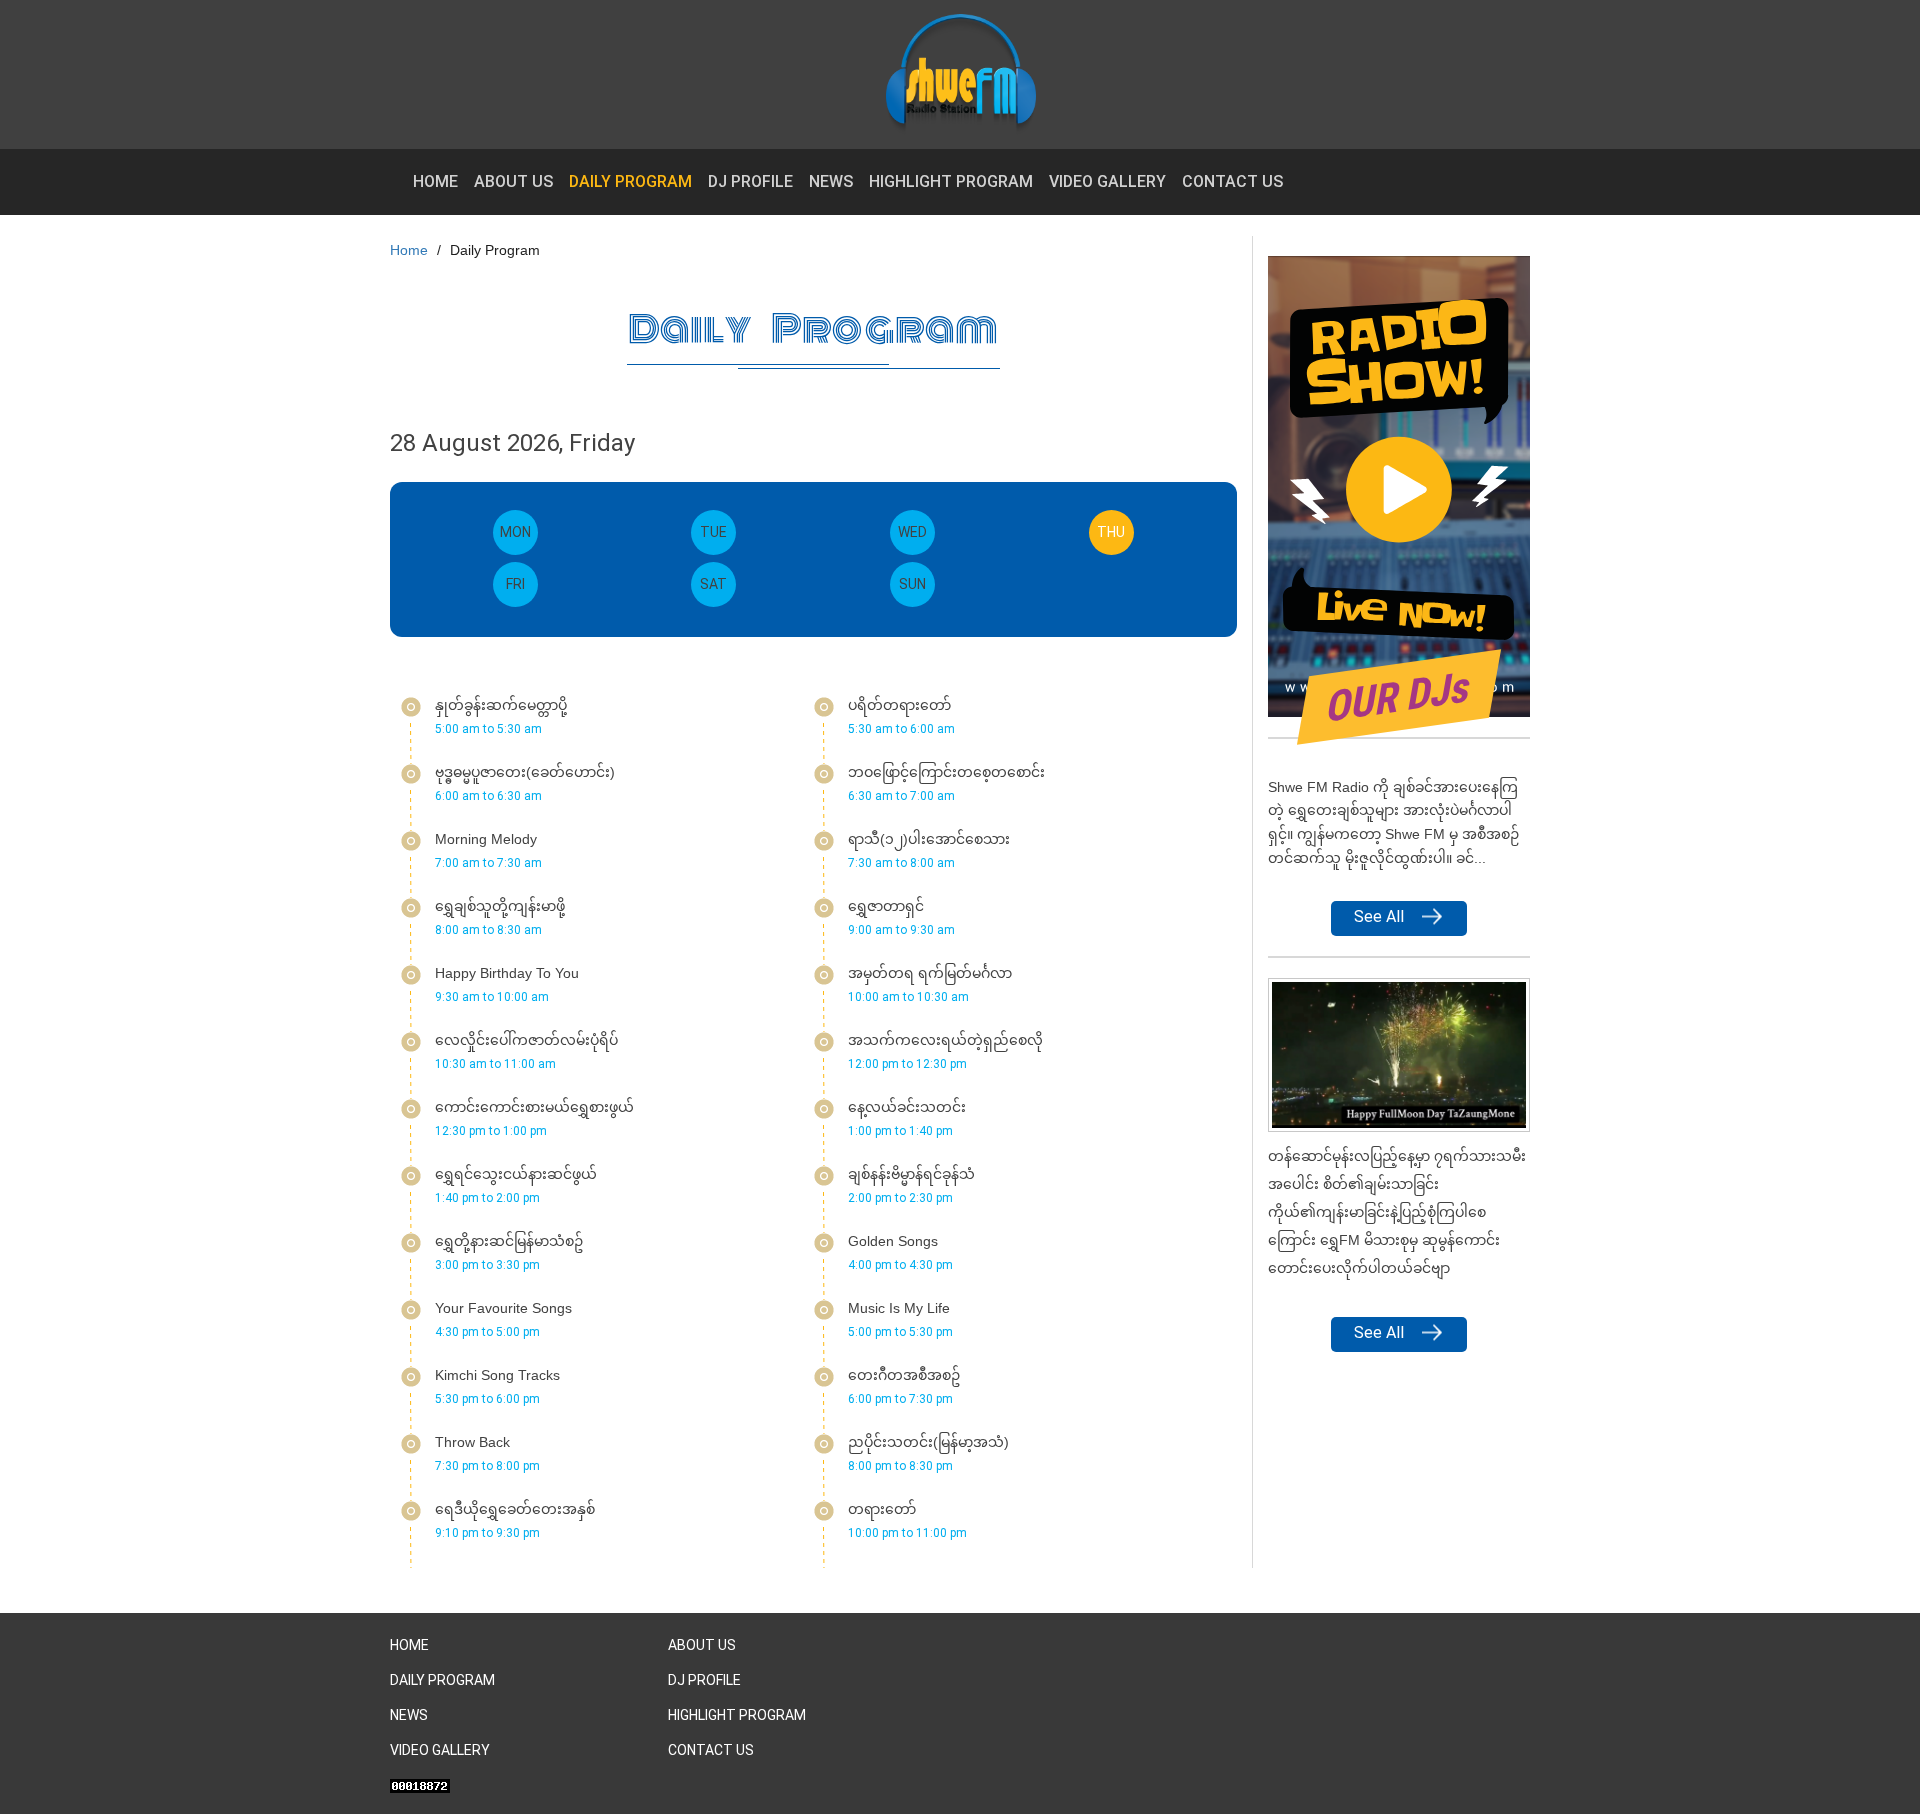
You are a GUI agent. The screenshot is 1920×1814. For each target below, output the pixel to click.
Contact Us (1232, 181)
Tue (713, 532)
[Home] (968, 74)
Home (435, 181)
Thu (1115, 532)
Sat (713, 584)
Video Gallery (1107, 181)
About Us (513, 181)
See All (1379, 916)
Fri (515, 584)
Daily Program (630, 181)
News (831, 181)
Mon (515, 532)
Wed (912, 532)
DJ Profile (750, 181)
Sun (912, 584)
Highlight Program (951, 181)
